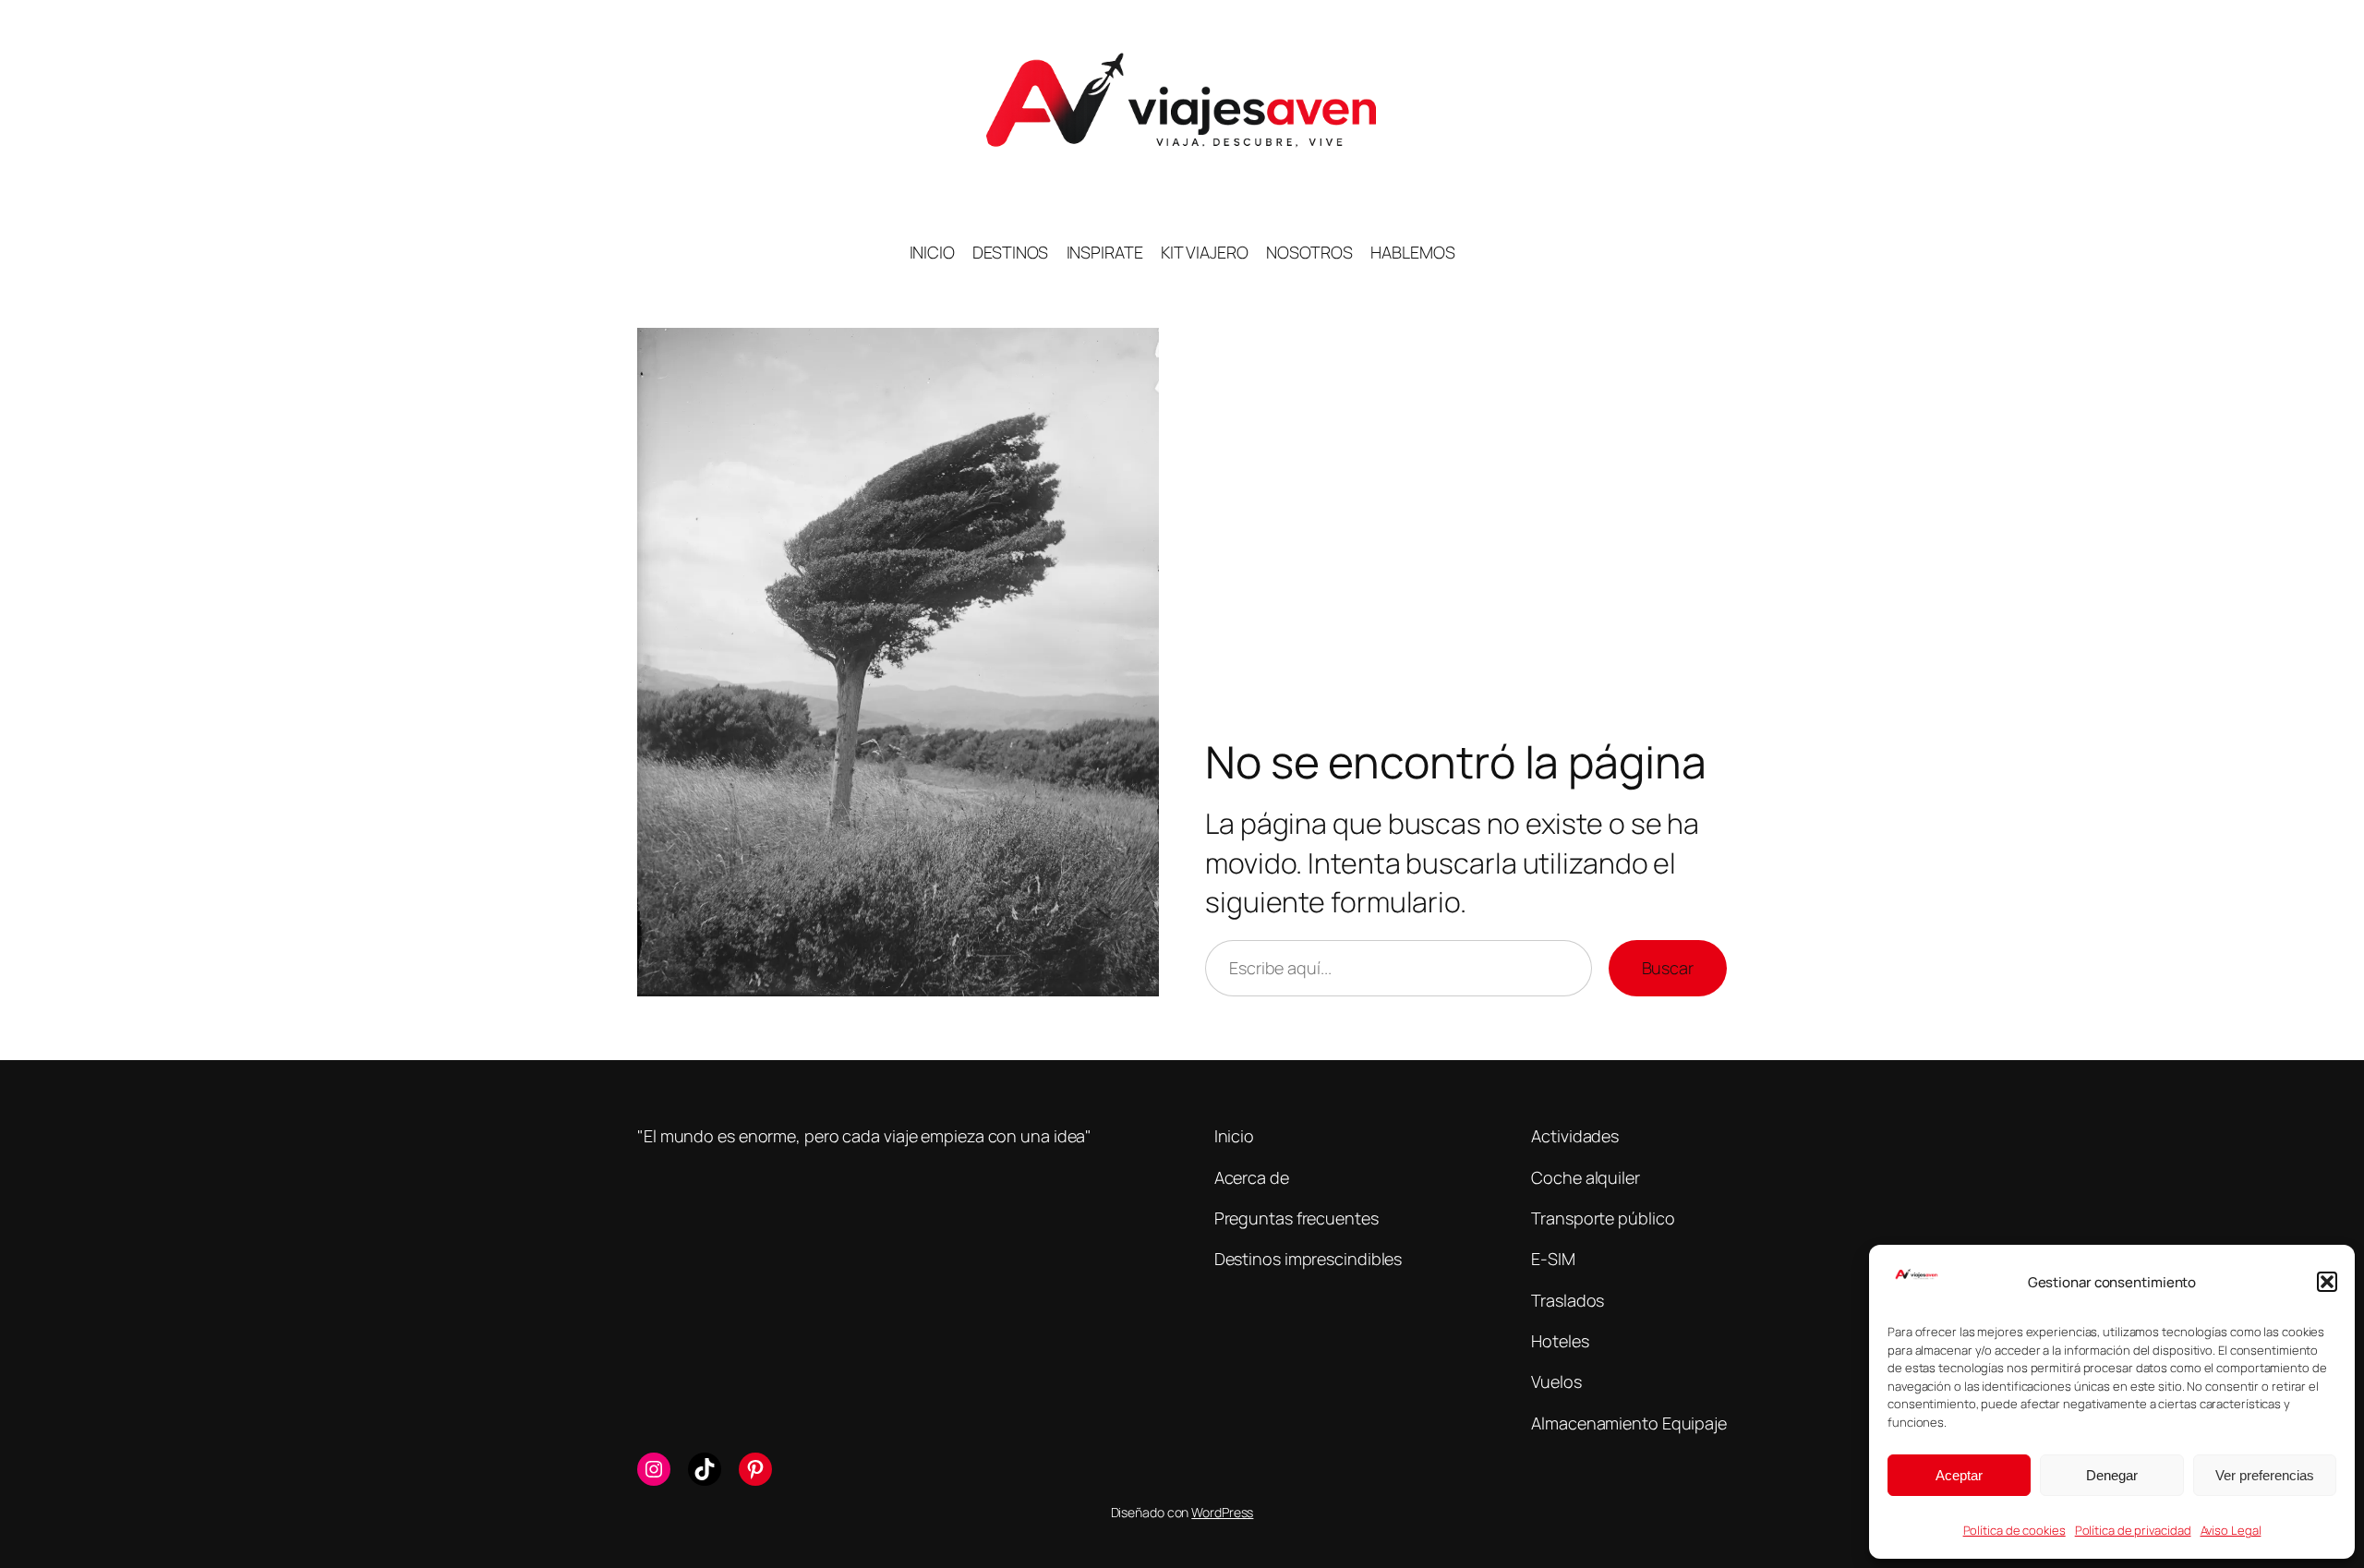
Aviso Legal (2231, 1530)
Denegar (2112, 1475)
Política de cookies (2014, 1530)
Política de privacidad (2133, 1530)
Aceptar (1959, 1475)
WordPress (1222, 1512)
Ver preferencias (2265, 1475)
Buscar (1668, 968)
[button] (2327, 1282)
